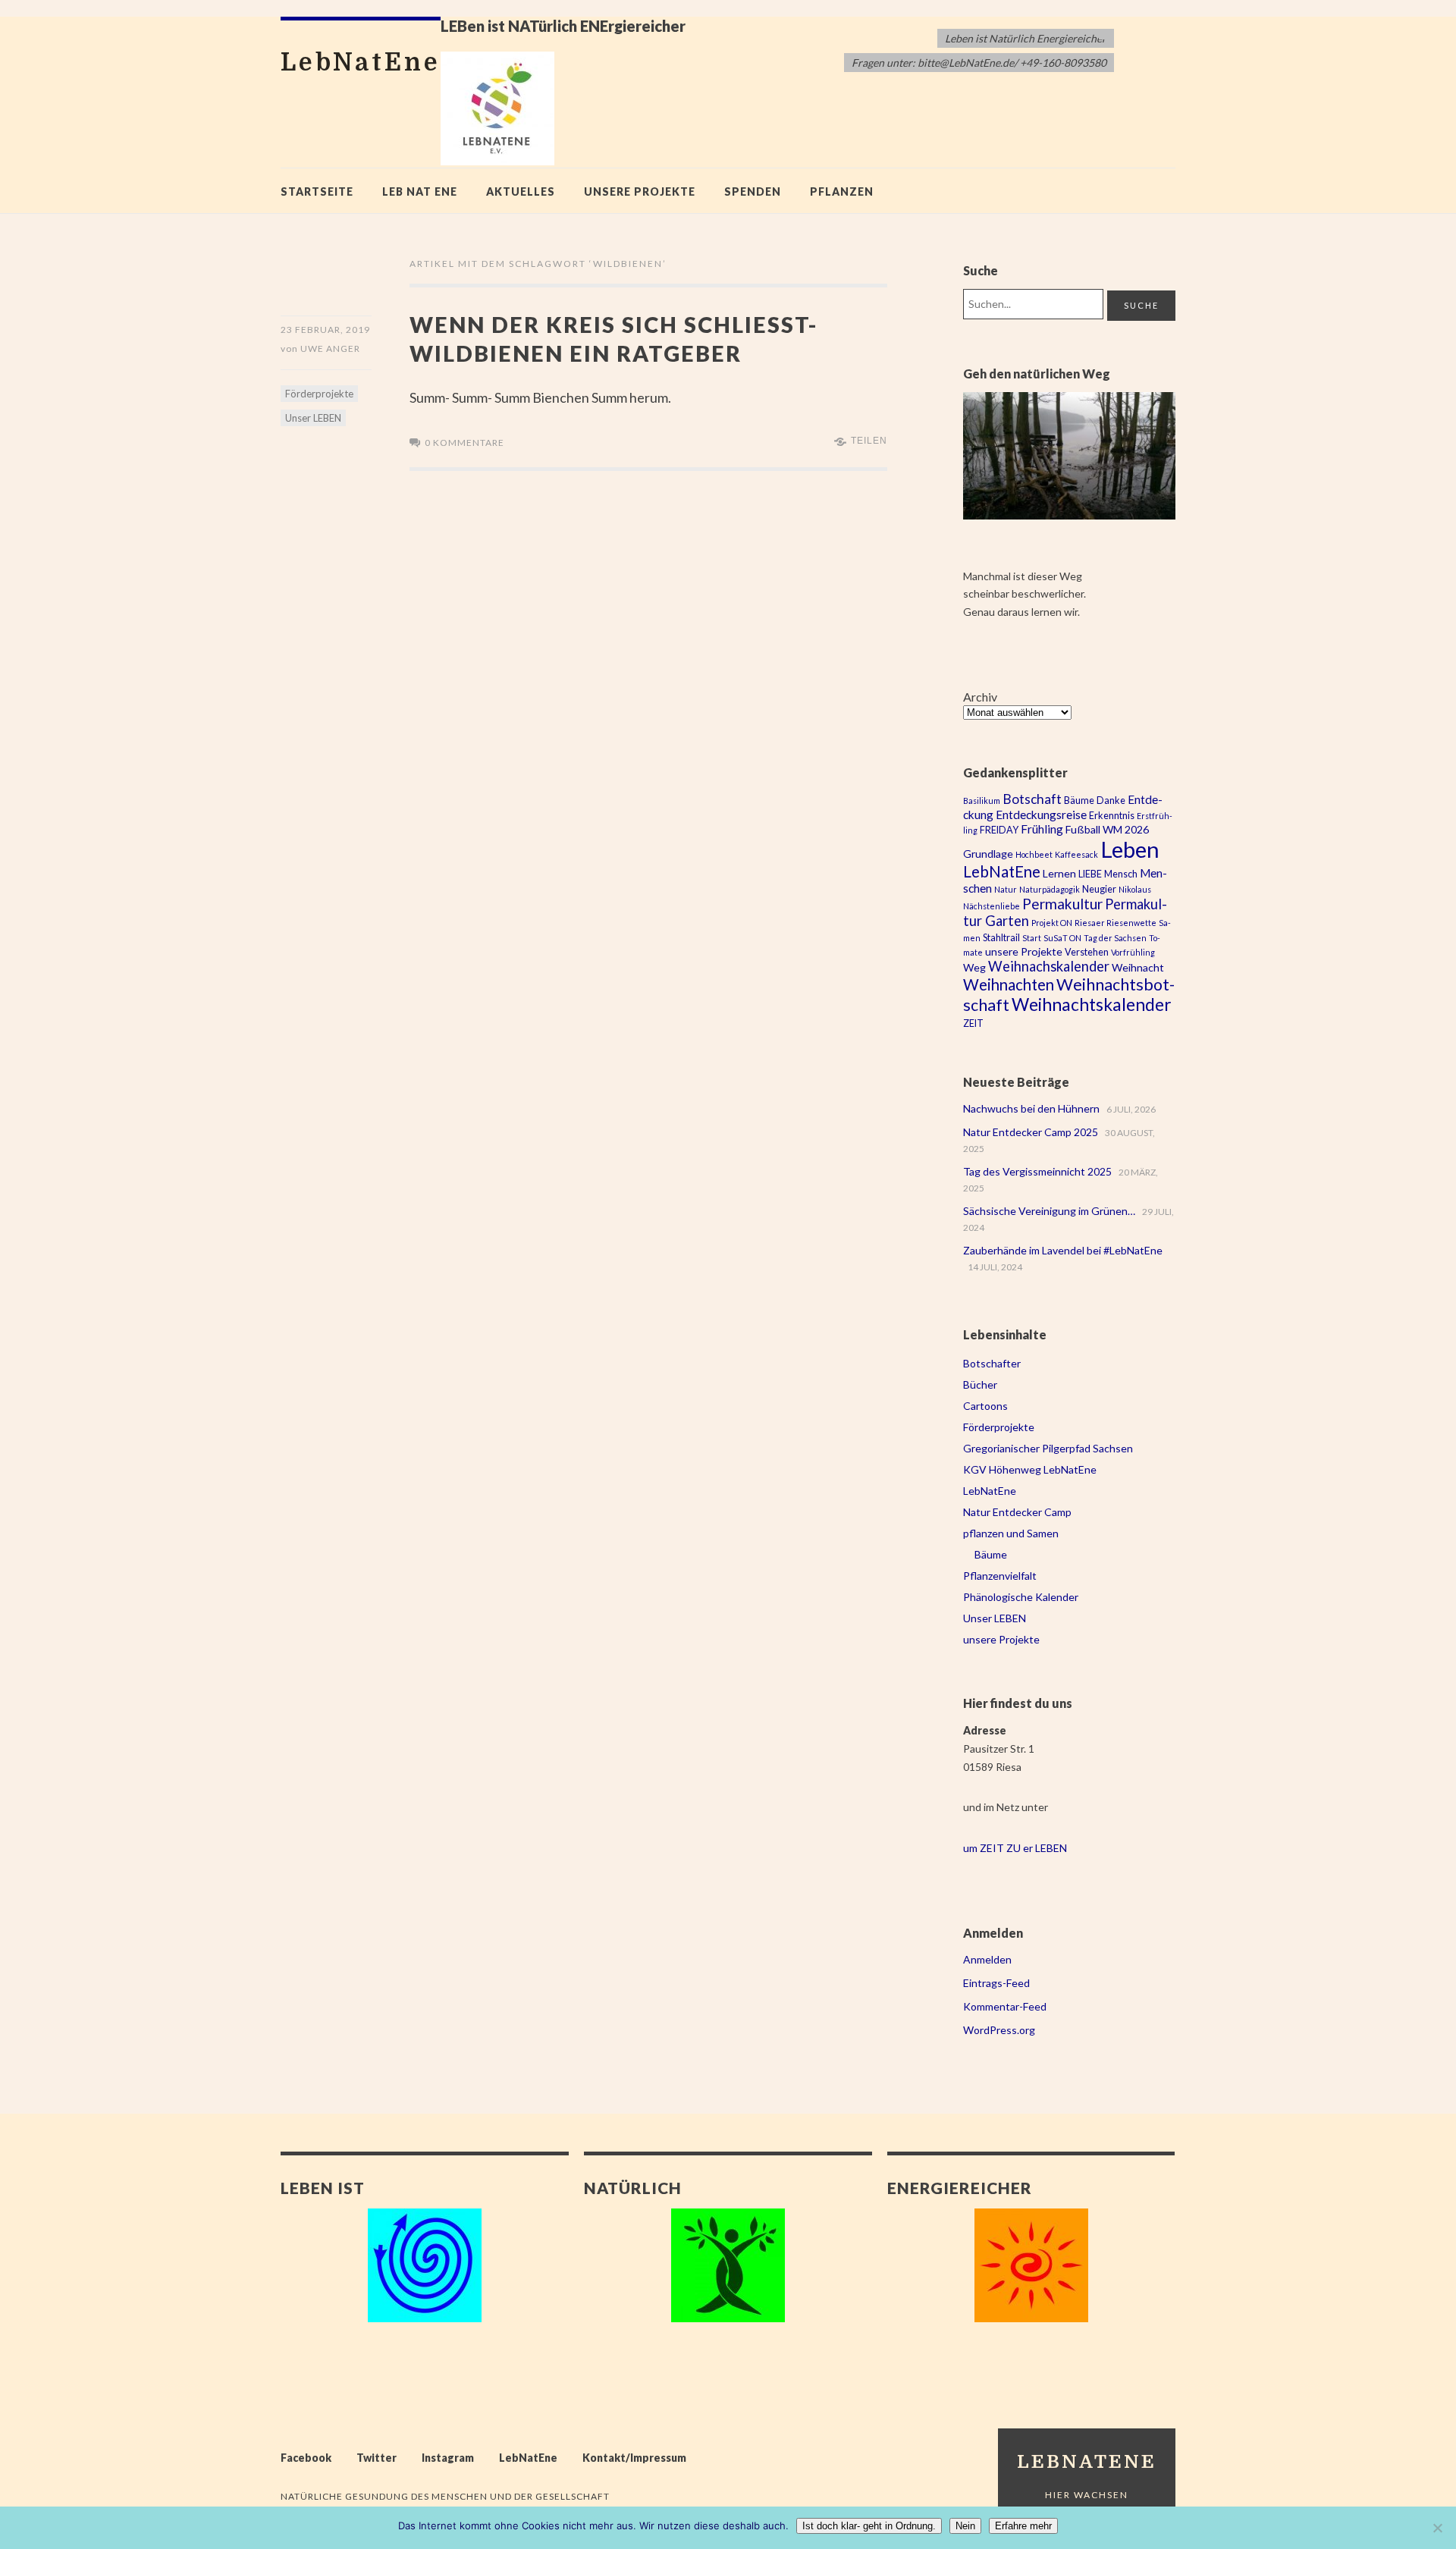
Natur (1006, 889)
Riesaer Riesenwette (1116, 923)
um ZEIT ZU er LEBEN (1015, 1848)
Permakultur (1062, 904)
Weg (974, 967)
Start (1032, 938)
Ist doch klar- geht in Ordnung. (869, 2526)
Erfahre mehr (1023, 2526)
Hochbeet (1034, 854)
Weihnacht (1138, 967)
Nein (965, 2526)
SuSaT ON (1062, 938)
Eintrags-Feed (996, 1983)
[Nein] (1437, 2528)
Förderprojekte (319, 394)
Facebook (306, 2458)
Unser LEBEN (313, 418)
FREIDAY (999, 830)
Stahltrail (1001, 938)
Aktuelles (521, 191)
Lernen (1059, 873)
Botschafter (992, 1363)
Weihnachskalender (1049, 966)
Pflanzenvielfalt (1000, 1576)
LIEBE (1090, 874)
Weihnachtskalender (1092, 1005)
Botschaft (1032, 799)
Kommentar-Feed (1005, 2006)
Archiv (980, 697)
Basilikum (982, 800)
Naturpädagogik (1050, 889)
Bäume (1079, 800)
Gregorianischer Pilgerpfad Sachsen (1048, 1448)
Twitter (377, 2458)
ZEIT (973, 1023)
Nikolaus (1135, 889)
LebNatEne (1002, 871)
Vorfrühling (1133, 952)
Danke (1111, 800)
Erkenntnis (1112, 816)
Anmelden (987, 1959)
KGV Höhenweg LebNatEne (1030, 1469)
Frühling (1042, 829)
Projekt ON (1052, 923)
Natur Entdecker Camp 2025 (1031, 1132)
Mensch (1121, 874)
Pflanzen (842, 191)
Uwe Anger (330, 348)
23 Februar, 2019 (325, 330)
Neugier (1099, 889)
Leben (1130, 849)
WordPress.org (999, 2030)
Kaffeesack (1076, 854)
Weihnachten (1009, 984)
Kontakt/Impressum (634, 2458)
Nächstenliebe (992, 906)
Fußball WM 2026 (1107, 829)
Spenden (753, 191)
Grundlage (988, 854)
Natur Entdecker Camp (1017, 1512)
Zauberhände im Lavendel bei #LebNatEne (1063, 1250)
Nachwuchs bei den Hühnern (1031, 1108)
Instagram (448, 2458)
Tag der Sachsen (1115, 938)
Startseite (317, 191)
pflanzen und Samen (1011, 1533)
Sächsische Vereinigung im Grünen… (1049, 1211)
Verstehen (1087, 952)
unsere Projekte (640, 191)
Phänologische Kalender (1021, 1597)
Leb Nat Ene (420, 191)
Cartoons (985, 1406)
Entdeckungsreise (1041, 815)
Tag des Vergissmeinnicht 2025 (1037, 1171)
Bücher (980, 1384)
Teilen (869, 441)
